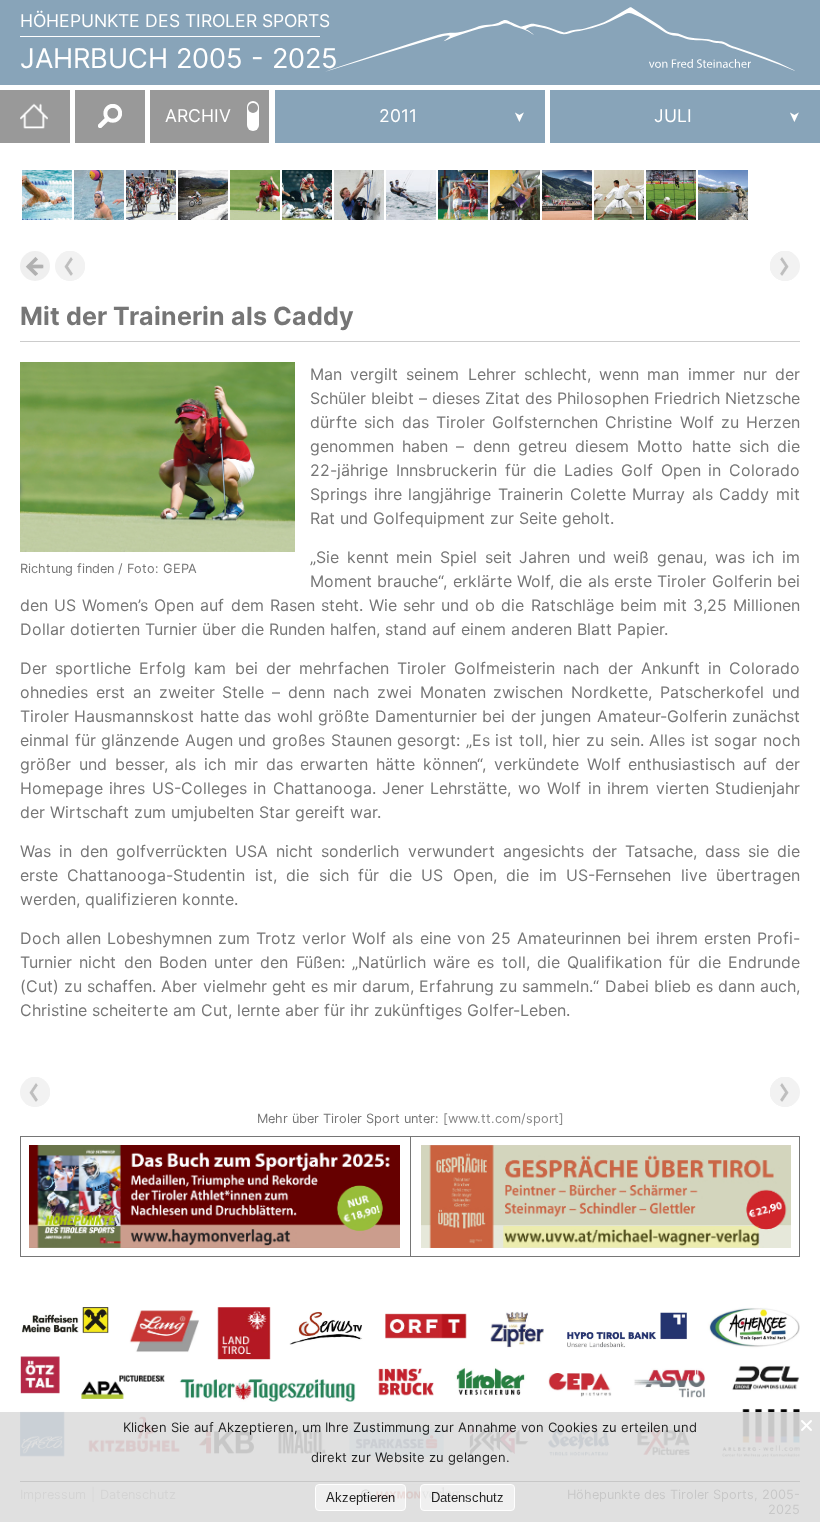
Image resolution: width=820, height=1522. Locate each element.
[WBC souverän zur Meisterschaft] (99, 195)
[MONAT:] (685, 116)
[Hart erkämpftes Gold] (619, 195)
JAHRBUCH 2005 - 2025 (179, 58)
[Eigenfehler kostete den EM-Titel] (411, 195)
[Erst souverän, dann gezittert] (463, 195)
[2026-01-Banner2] (606, 1157)
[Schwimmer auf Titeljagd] (47, 195)
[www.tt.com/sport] (503, 1118)
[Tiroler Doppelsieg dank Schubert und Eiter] (359, 195)
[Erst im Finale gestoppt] (567, 195)
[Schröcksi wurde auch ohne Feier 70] (723, 195)
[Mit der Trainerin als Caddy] (255, 195)
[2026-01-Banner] (214, 1157)
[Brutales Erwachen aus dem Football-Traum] (307, 195)
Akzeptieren (360, 1497)
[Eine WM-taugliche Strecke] (203, 195)
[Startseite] (24, 124)
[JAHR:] (410, 116)
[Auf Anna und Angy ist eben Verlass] (515, 195)
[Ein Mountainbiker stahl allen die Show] (151, 195)
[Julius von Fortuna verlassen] (671, 195)
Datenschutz (467, 1497)
